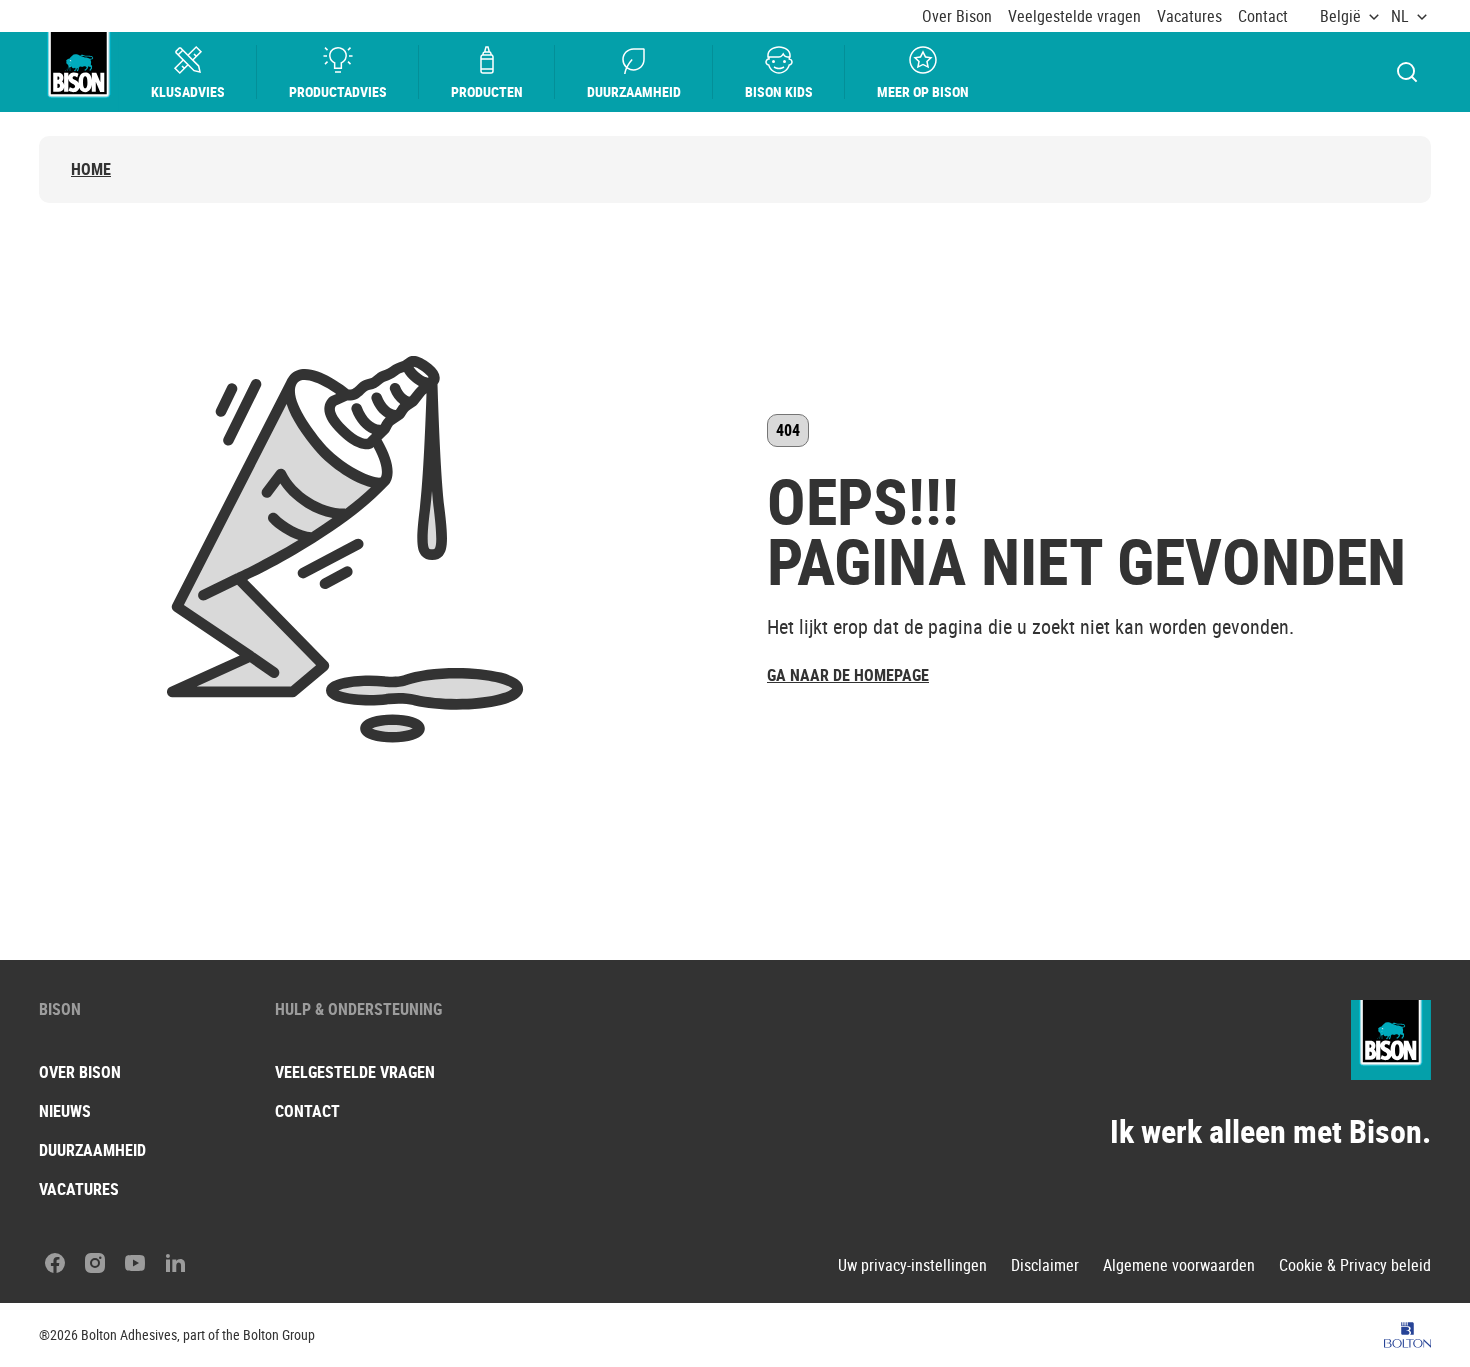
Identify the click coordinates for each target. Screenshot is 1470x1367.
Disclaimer (1045, 1265)
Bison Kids (779, 91)
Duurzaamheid (634, 91)
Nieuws (65, 1111)
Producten (487, 91)
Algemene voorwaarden (1179, 1265)
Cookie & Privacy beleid (1355, 1265)
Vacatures (1189, 16)
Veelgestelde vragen (1074, 16)
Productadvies (338, 91)
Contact (1263, 16)
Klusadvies (188, 91)
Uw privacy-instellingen (912, 1265)
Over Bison (957, 16)
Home (91, 169)
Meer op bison (923, 91)
